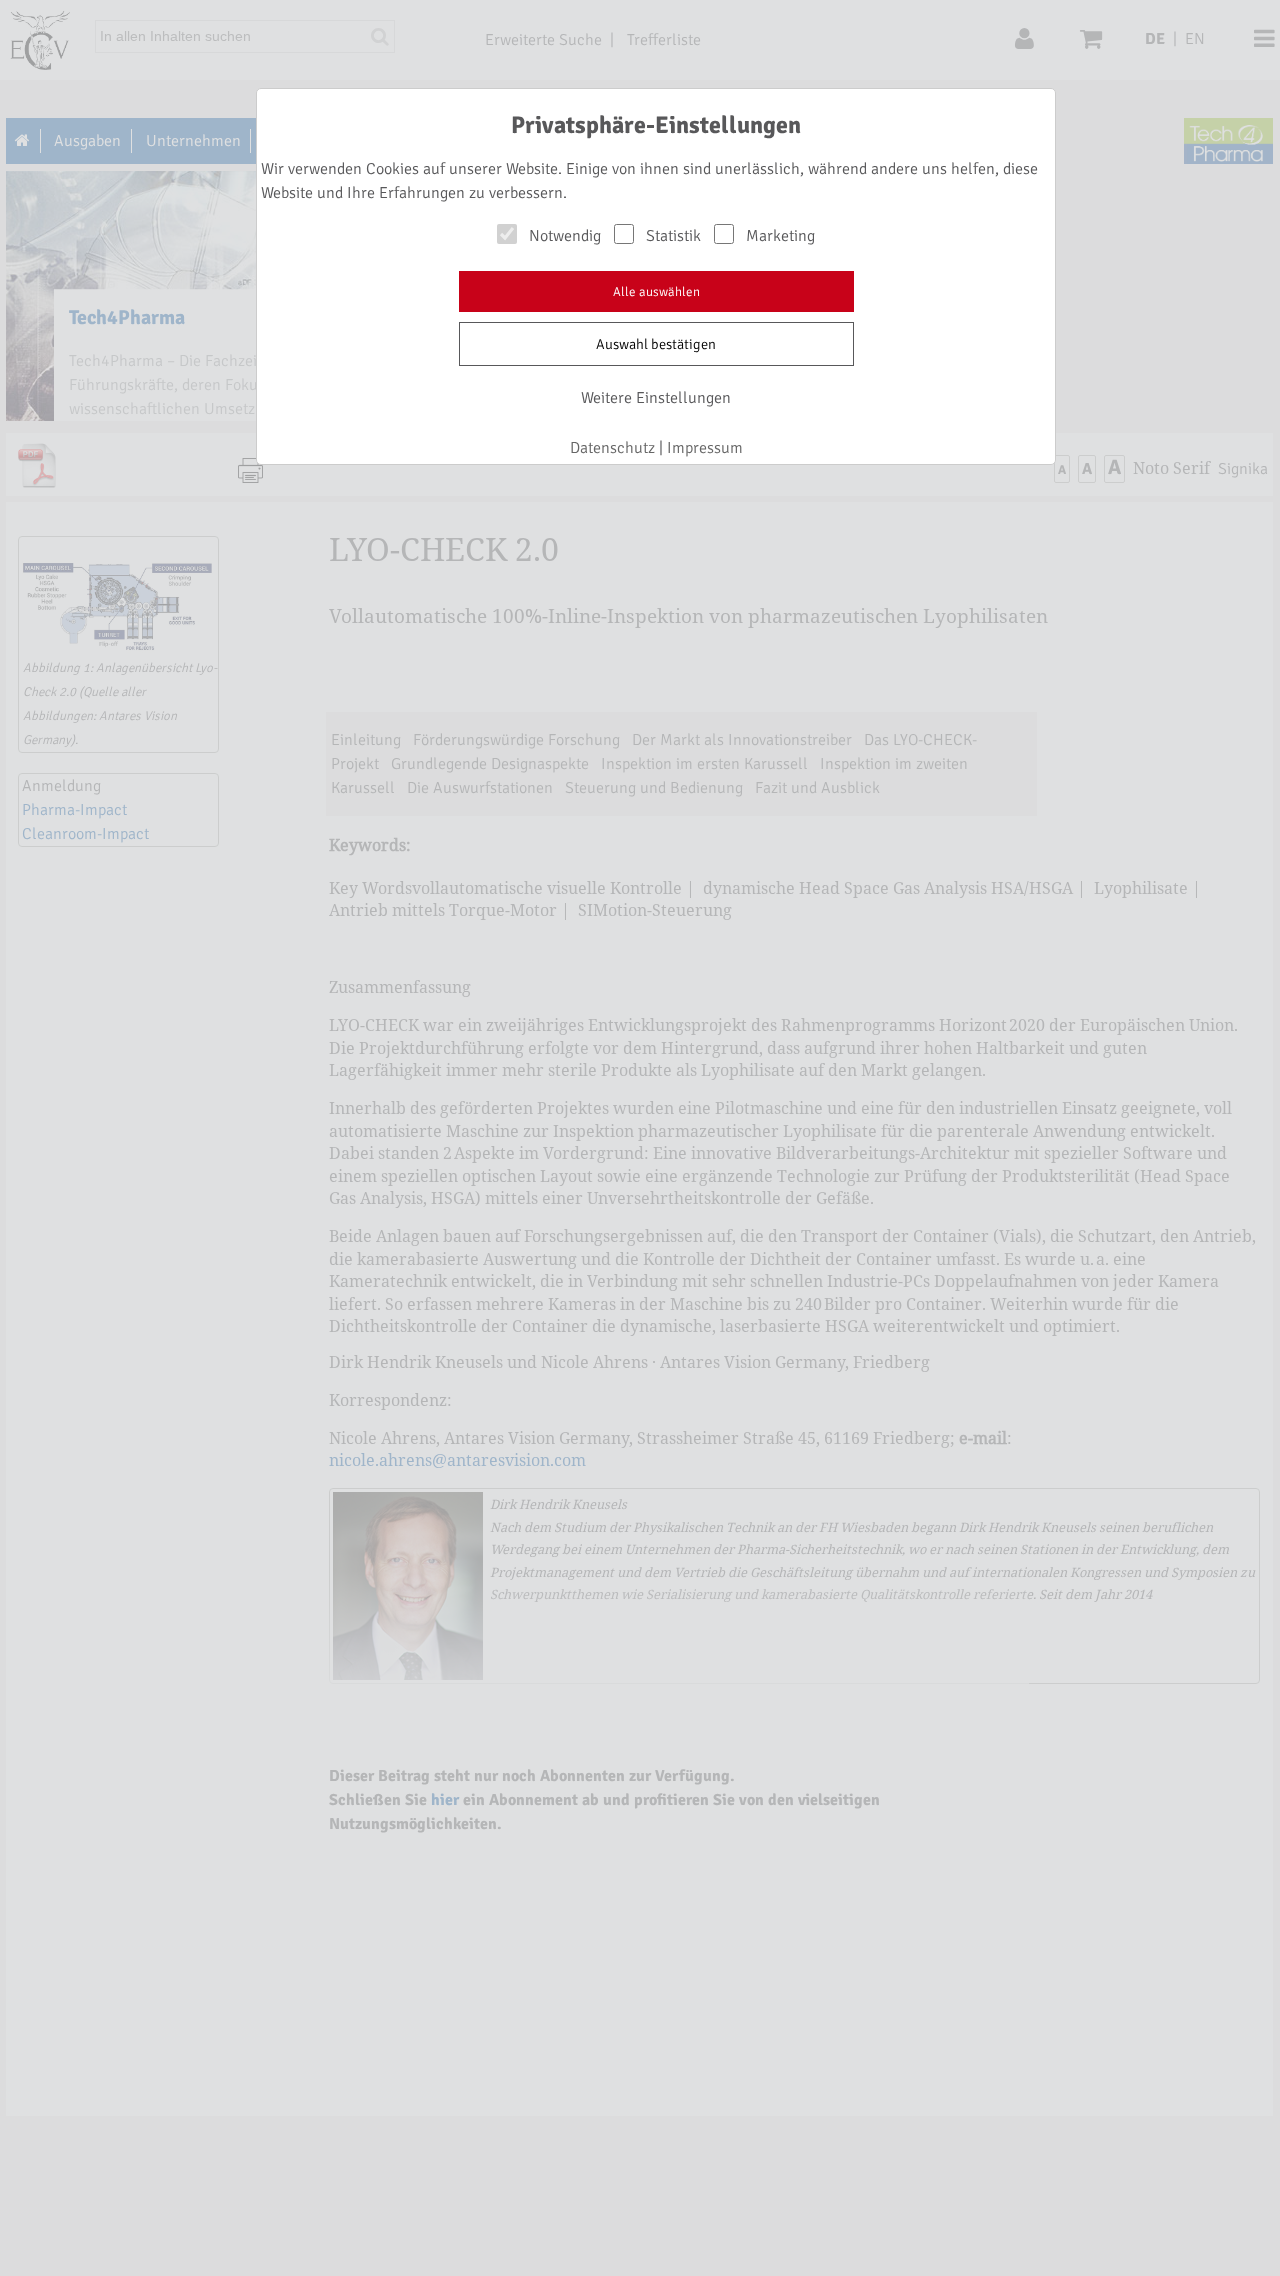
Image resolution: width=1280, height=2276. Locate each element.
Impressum (705, 448)
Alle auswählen (656, 292)
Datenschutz (612, 448)
